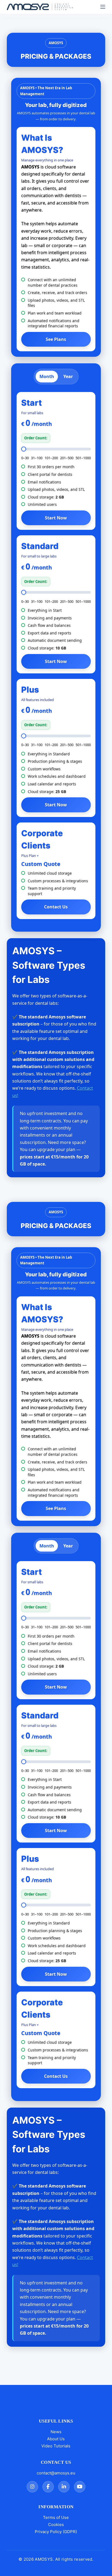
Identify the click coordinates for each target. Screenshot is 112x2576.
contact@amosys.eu (56, 2473)
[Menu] (103, 7)
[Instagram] (32, 2487)
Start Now (56, 518)
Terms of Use (56, 2517)
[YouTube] (80, 2487)
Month (47, 376)
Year (68, 376)
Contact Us (56, 907)
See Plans (56, 339)
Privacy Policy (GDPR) (56, 2532)
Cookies (56, 2525)
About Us (56, 2439)
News (56, 2432)
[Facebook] (48, 2487)
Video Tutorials (56, 2446)
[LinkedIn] (64, 2487)
